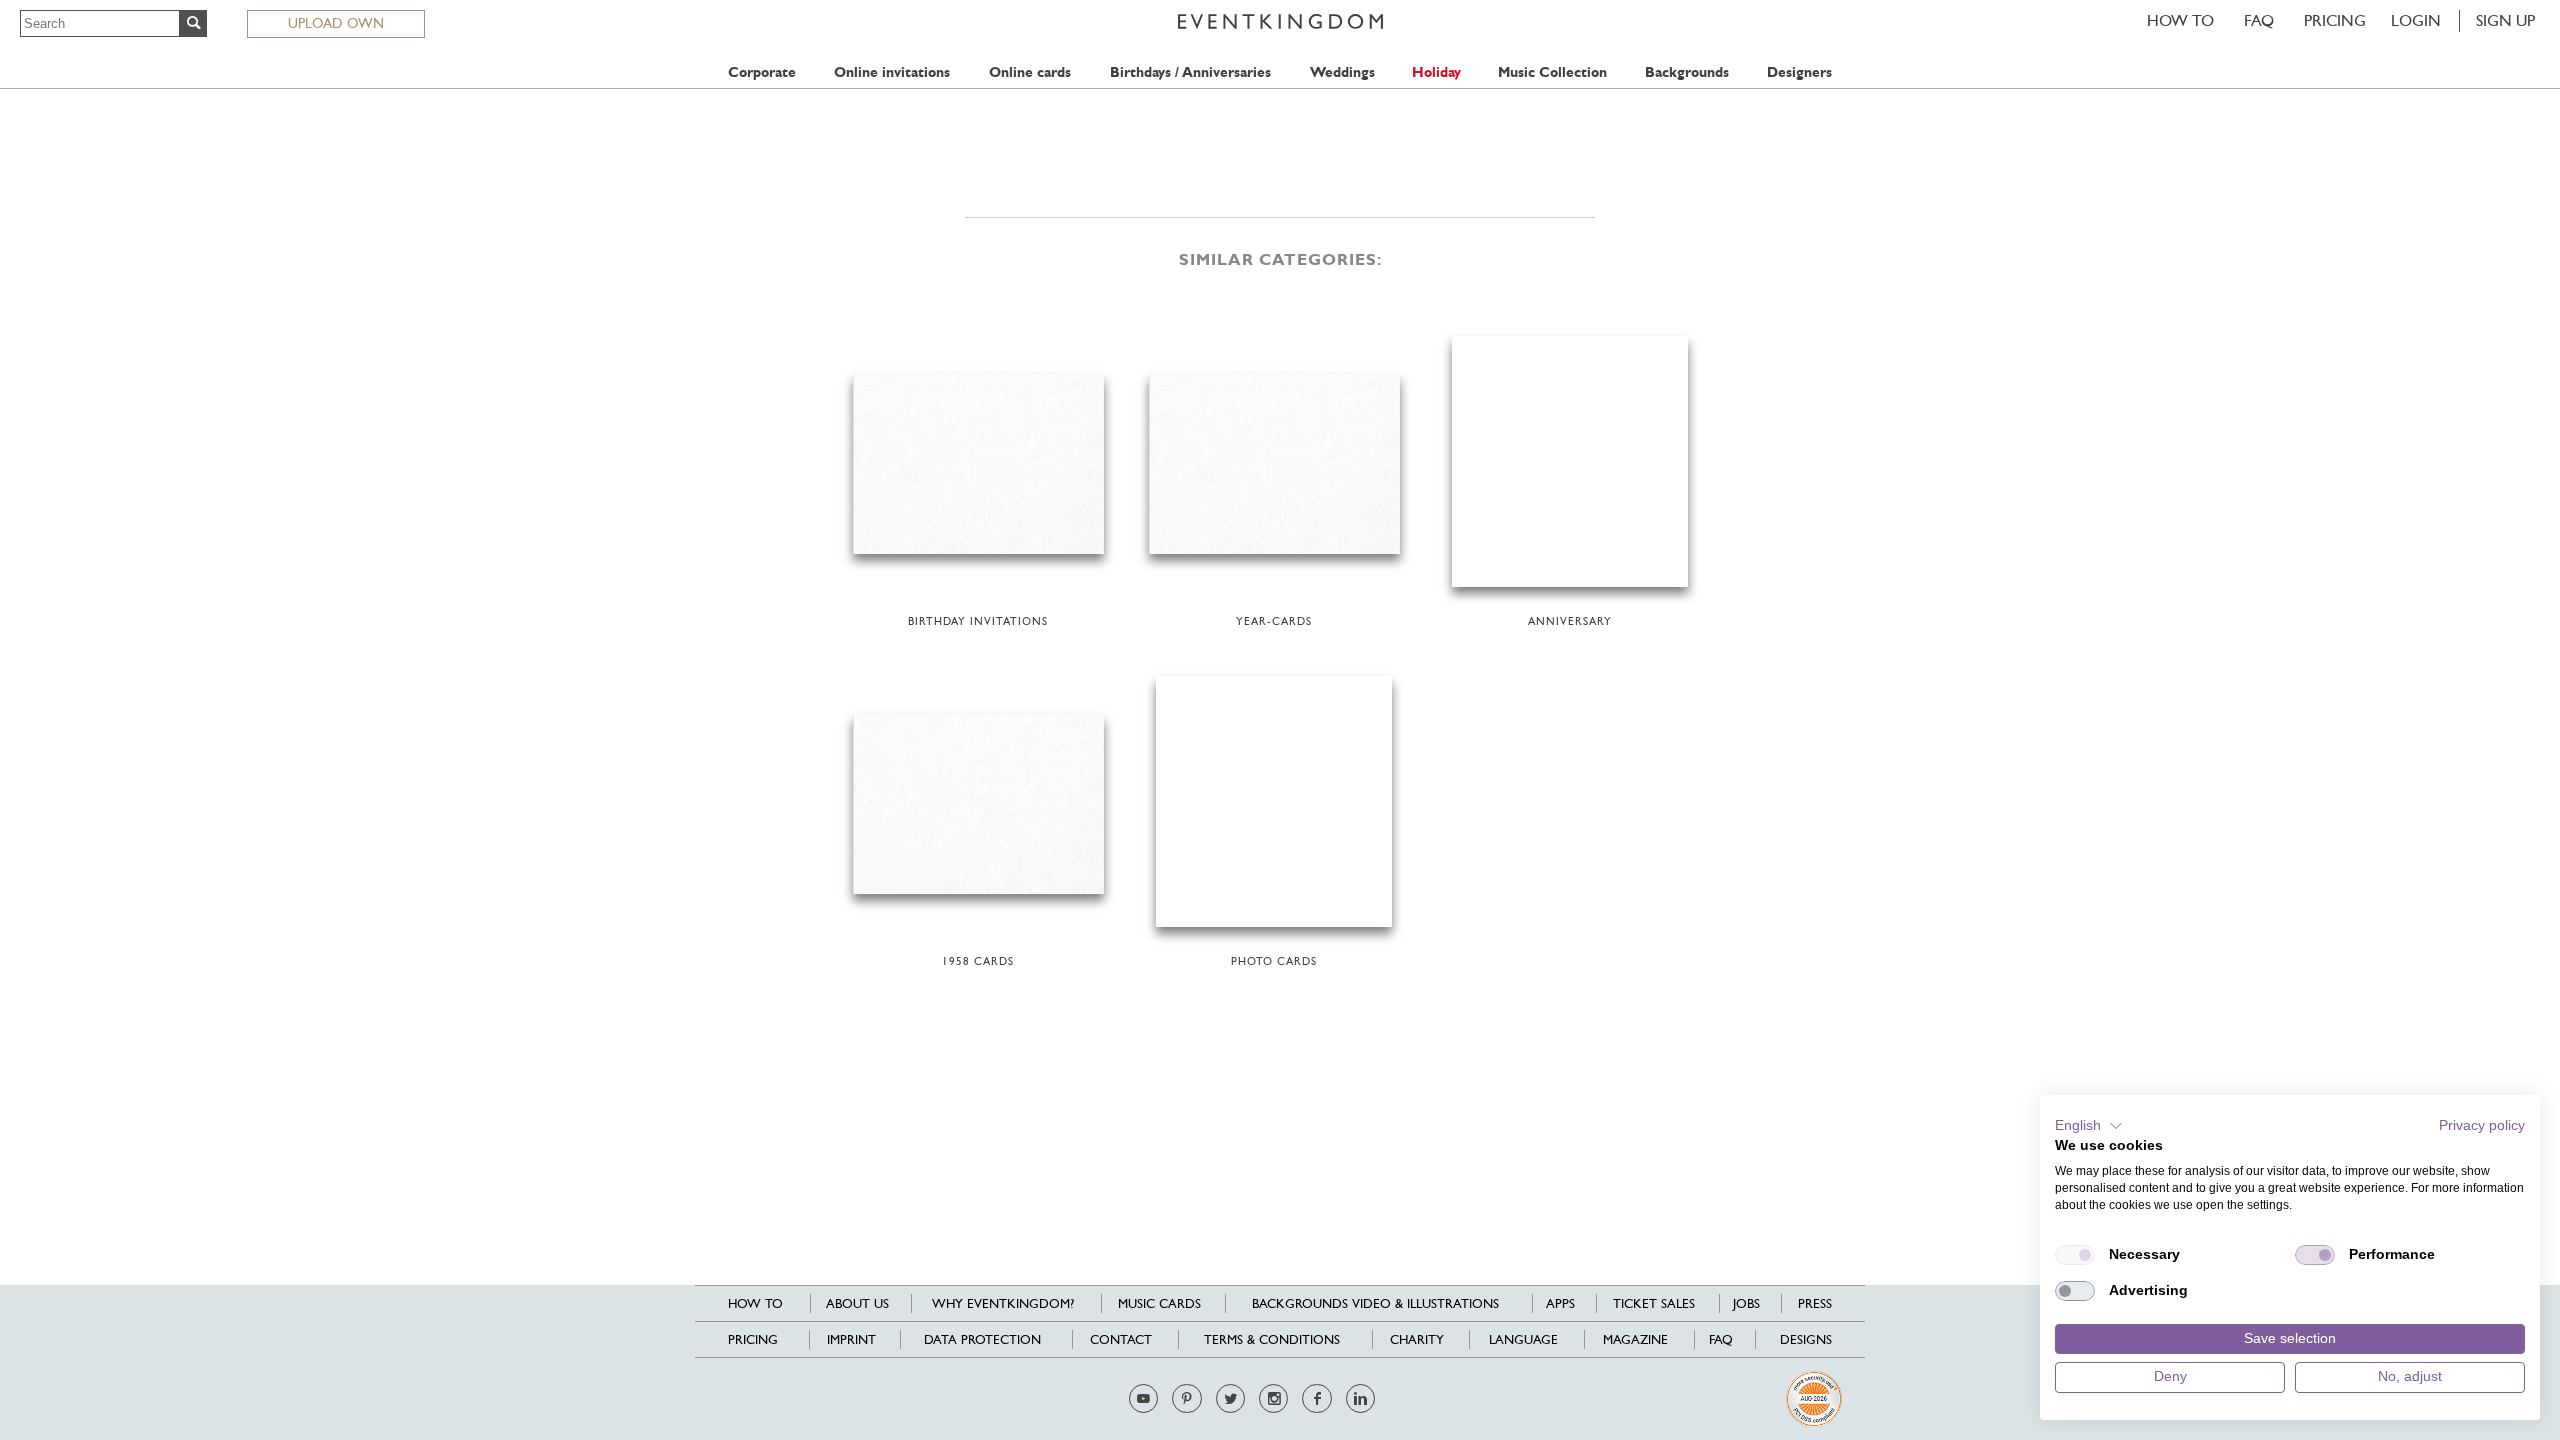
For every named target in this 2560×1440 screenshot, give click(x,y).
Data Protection (982, 1339)
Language (1523, 1339)
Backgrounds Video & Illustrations (1375, 1303)
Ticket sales (1654, 1303)
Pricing (2335, 20)
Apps (1560, 1303)
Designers (1799, 72)
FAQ (2259, 20)
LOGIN (2416, 20)
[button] (2089, 1126)
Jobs (1746, 1303)
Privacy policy (2482, 1125)
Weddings (1342, 72)
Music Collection (1552, 72)
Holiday (1436, 72)
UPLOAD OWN (336, 23)
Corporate (762, 72)
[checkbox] (2075, 1255)
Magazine (1635, 1339)
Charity (1417, 1339)
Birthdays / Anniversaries (1190, 72)
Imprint (851, 1339)
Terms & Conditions (1272, 1339)
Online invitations (892, 72)
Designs (1806, 1339)
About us (857, 1303)
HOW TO (2180, 20)
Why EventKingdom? (1003, 1303)
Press (1815, 1303)
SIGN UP (2505, 20)
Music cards (1159, 1303)
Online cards (1030, 72)
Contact (1121, 1339)
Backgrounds (1687, 72)
